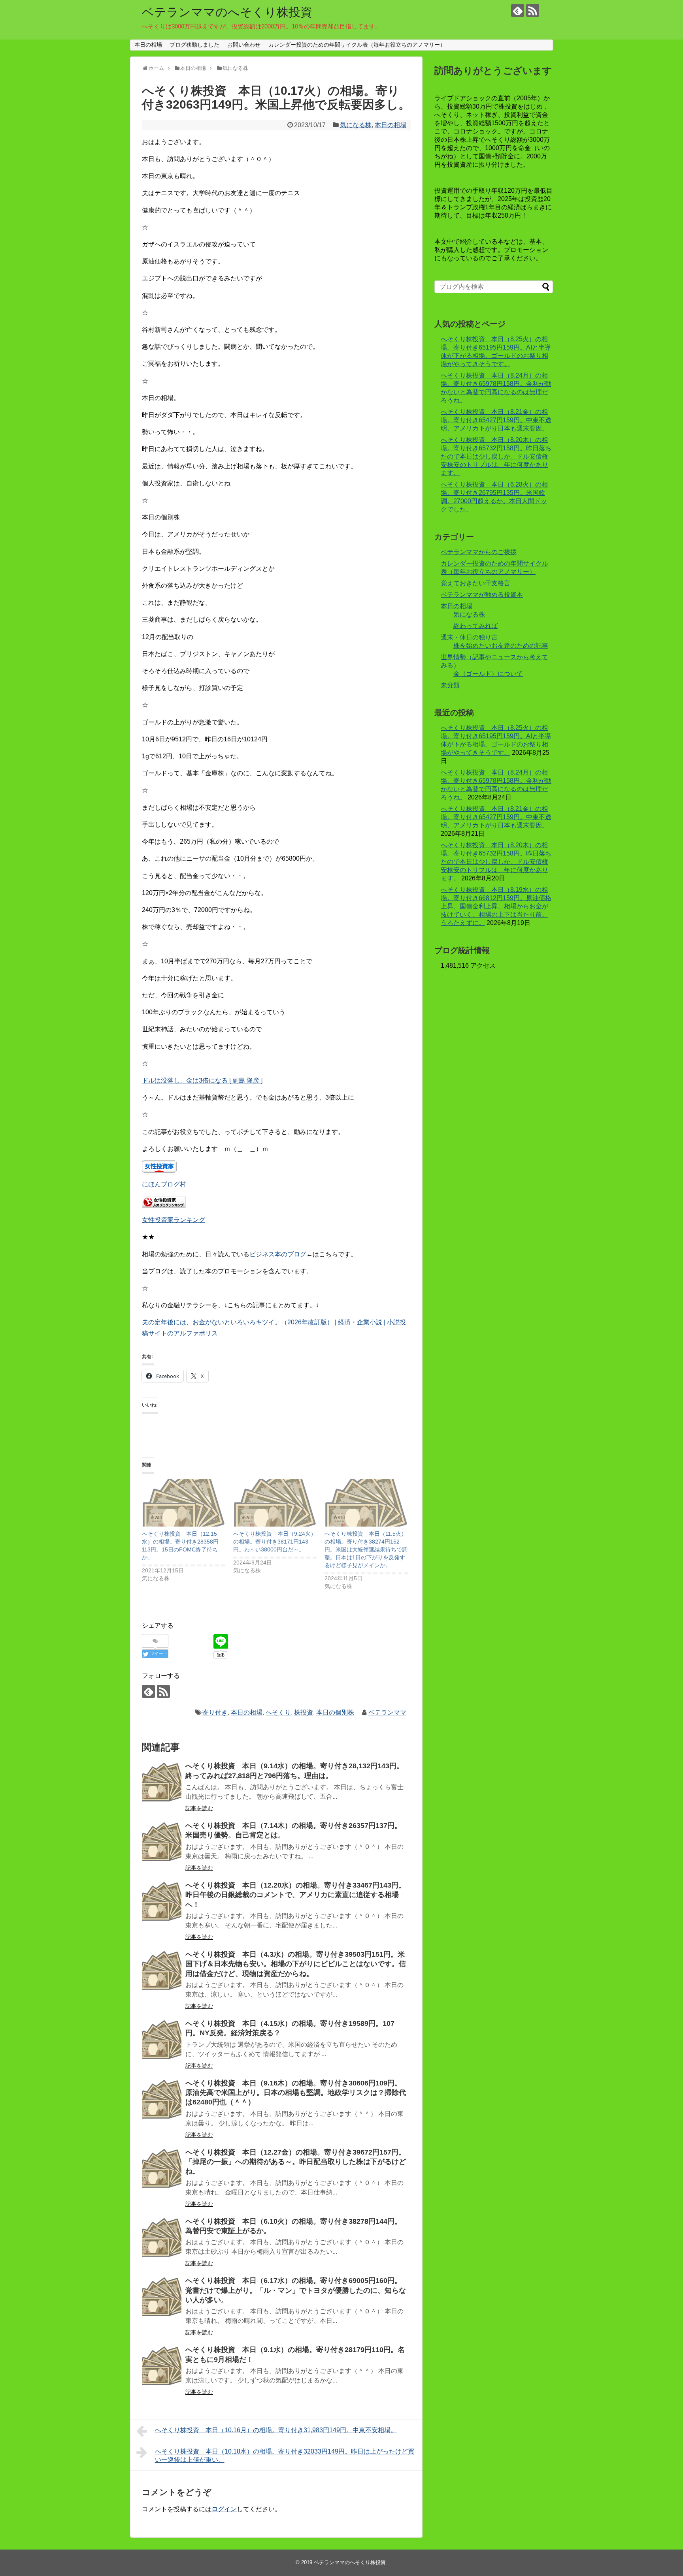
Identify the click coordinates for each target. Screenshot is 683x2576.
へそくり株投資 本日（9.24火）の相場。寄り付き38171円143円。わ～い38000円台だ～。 (275, 1542)
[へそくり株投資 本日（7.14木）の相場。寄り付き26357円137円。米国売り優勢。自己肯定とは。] (162, 1842)
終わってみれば (475, 626)
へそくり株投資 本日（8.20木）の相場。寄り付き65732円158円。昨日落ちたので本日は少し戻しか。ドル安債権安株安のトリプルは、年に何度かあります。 (496, 456)
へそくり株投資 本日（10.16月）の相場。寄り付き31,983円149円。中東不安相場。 (276, 2430)
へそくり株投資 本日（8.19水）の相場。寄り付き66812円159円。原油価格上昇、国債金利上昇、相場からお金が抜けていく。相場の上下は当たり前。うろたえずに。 (496, 906)
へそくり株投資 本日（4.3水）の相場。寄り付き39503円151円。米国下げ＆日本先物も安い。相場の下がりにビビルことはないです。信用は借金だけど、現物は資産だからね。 (296, 1964)
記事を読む (199, 1808)
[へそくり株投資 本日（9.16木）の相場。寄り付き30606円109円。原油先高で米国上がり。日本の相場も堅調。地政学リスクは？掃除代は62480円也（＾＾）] (162, 2099)
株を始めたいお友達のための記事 (501, 646)
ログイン (224, 2509)
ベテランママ (387, 1712)
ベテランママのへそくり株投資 (227, 12)
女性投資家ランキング (174, 1220)
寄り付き (215, 1712)
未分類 (450, 685)
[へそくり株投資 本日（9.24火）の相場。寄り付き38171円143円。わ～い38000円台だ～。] (275, 1503)
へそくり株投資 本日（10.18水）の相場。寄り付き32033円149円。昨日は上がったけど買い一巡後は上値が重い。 (285, 2456)
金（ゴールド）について (488, 674)
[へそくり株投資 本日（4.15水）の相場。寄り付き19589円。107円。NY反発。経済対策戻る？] (162, 2040)
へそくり (278, 1712)
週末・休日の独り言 (469, 637)
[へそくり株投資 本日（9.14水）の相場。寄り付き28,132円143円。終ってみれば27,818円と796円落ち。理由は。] (162, 1782)
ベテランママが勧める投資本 (482, 595)
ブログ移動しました (194, 45)
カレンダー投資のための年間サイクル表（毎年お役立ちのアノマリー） (357, 45)
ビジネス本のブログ (278, 1254)
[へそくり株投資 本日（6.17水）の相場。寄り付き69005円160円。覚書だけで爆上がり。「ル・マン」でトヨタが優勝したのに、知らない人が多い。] (162, 2297)
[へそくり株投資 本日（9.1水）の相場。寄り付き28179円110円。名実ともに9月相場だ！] (162, 2366)
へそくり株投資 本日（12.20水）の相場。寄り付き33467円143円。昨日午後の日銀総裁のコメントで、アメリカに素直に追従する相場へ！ (295, 1895)
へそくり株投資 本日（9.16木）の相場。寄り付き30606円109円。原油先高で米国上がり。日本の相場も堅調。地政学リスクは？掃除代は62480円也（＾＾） (296, 2093)
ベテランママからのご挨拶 (479, 552)
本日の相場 (148, 45)
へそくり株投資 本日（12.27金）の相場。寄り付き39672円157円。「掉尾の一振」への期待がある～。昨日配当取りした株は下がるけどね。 (296, 2162)
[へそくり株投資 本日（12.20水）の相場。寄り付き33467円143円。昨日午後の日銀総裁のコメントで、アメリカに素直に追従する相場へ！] (162, 1901)
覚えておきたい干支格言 (475, 583)
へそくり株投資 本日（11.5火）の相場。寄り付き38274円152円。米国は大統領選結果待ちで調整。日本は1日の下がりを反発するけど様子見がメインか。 (366, 1549)
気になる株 (356, 125)
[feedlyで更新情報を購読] (518, 10)
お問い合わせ (244, 45)
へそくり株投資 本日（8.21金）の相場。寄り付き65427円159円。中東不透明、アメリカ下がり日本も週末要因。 (496, 420)
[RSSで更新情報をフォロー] (533, 10)
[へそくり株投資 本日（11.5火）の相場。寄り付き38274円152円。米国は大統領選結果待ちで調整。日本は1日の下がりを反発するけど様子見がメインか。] (366, 1503)
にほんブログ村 (164, 1184)
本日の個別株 (335, 1712)
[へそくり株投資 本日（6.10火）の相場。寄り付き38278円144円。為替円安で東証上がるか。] (162, 2238)
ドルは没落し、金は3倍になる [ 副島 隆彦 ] (202, 1080)
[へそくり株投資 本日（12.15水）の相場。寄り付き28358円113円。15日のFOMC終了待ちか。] (184, 1503)
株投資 (304, 1712)
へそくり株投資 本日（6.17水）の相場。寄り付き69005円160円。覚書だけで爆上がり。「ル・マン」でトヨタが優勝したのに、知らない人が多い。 (296, 2290)
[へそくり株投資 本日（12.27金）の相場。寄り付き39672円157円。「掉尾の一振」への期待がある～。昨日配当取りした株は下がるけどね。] (162, 2168)
